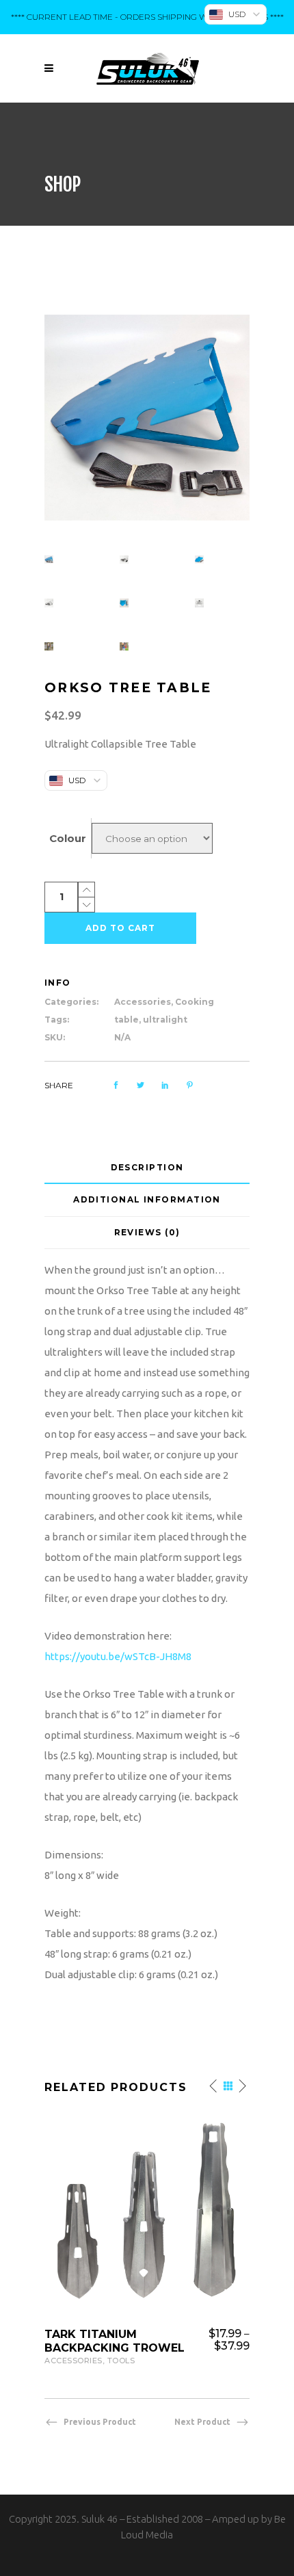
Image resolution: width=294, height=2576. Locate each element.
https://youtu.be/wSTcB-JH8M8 (118, 1656)
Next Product (202, 2422)
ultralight (165, 1020)
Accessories (143, 1002)
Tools (121, 2361)
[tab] (147, 1168)
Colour (68, 838)
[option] (147, 2239)
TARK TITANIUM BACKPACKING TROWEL (115, 2341)
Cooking (195, 1002)
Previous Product (100, 2422)
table (126, 1020)
